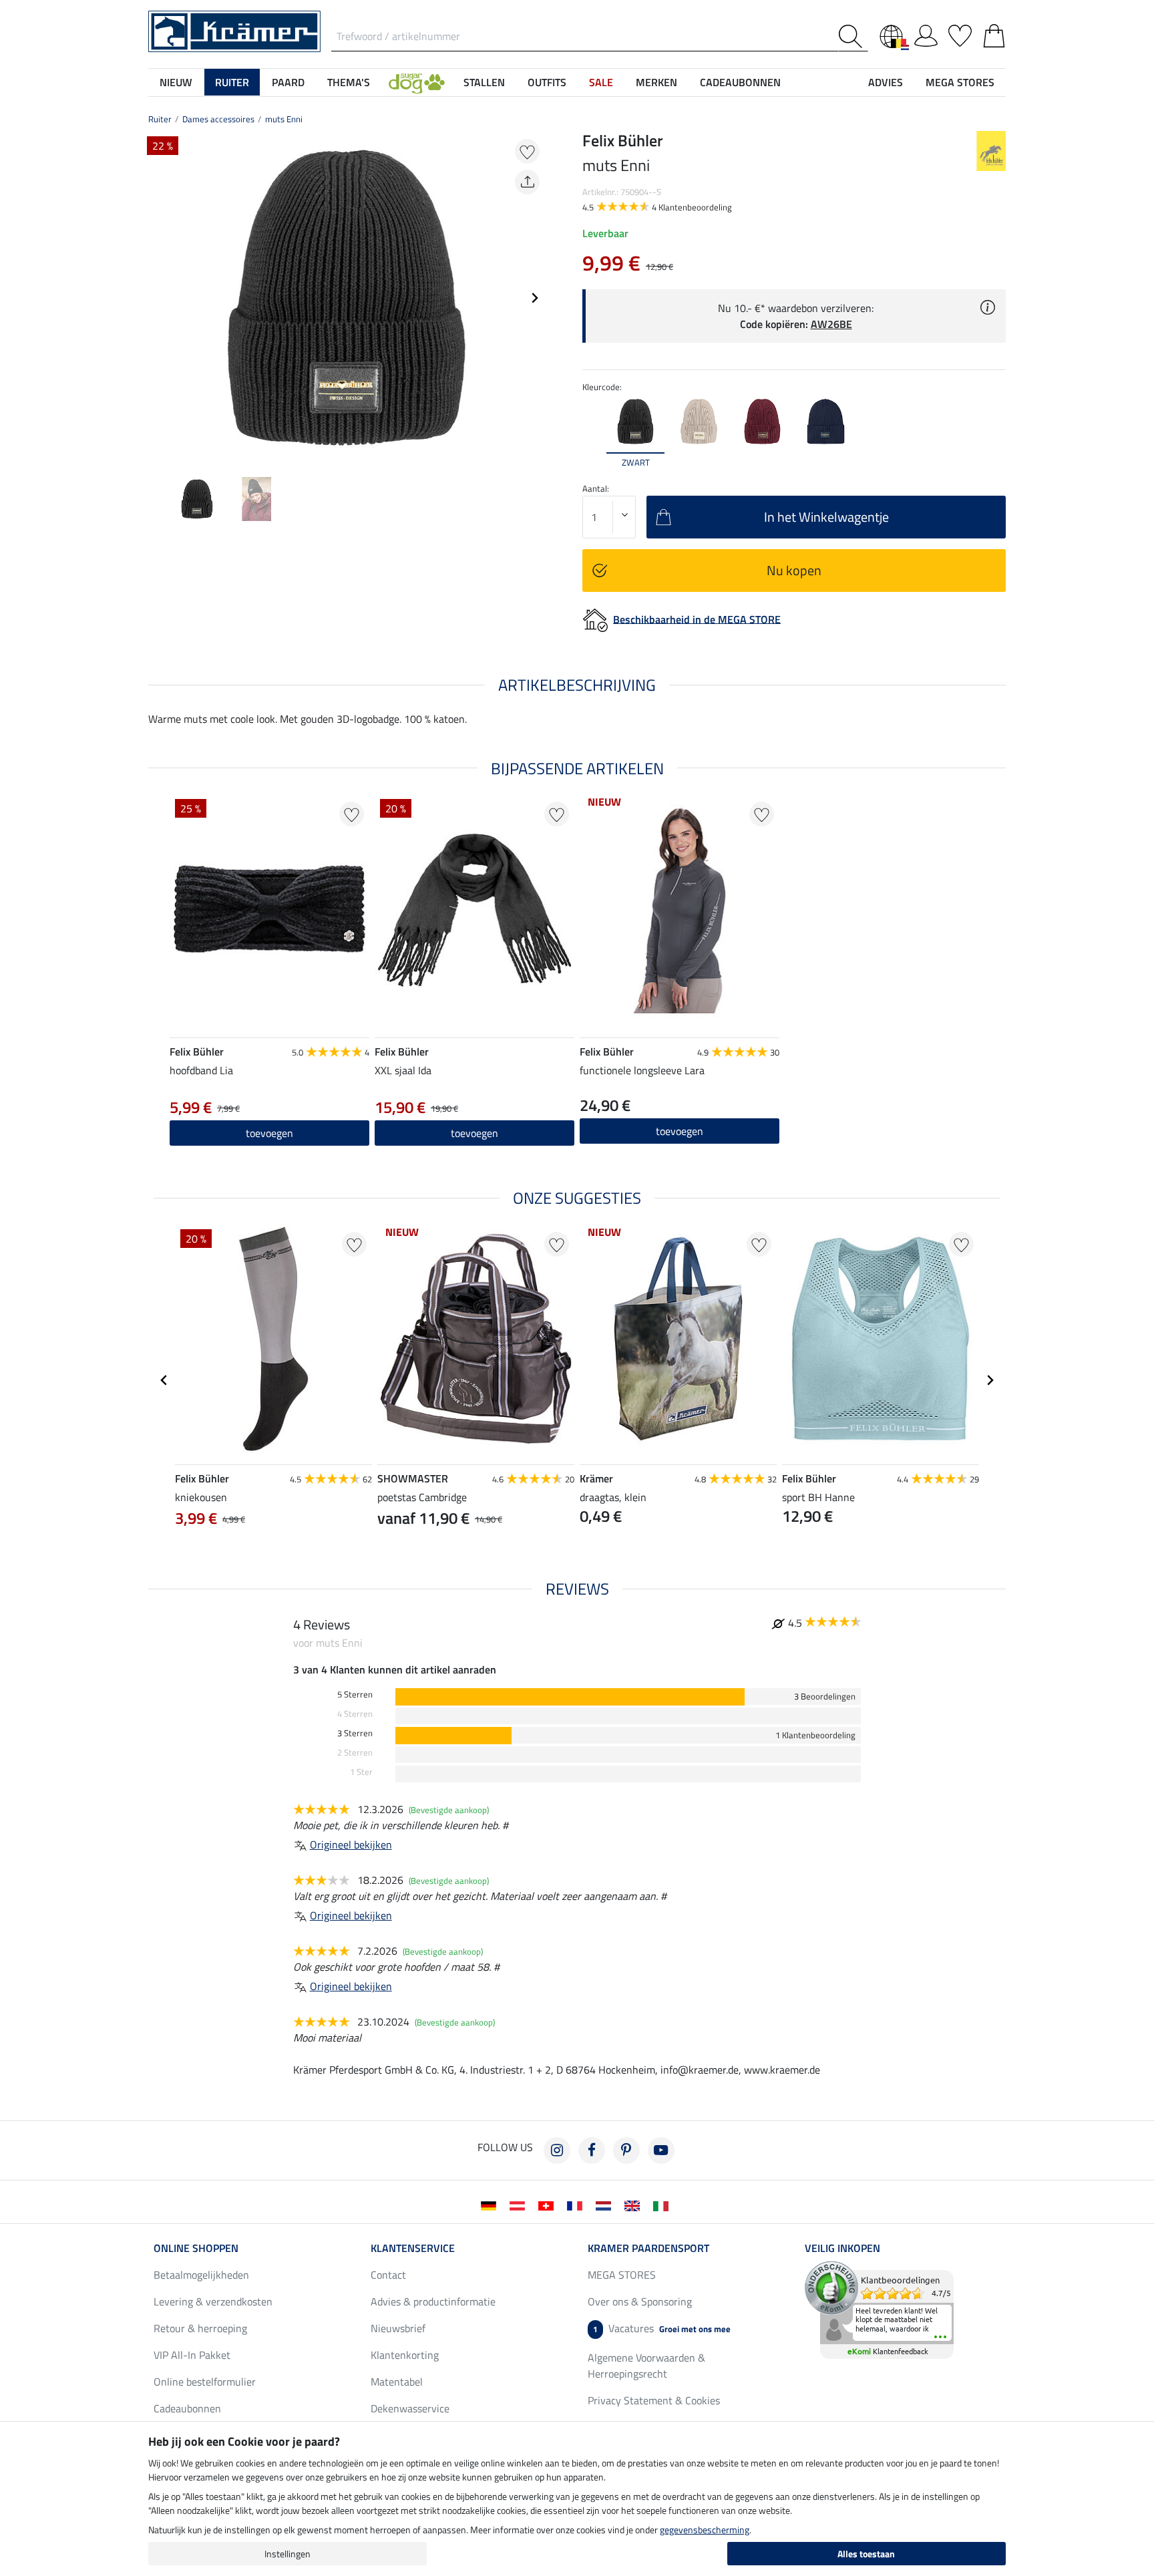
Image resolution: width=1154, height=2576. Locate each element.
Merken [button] (656, 82)
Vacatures (662, 2328)
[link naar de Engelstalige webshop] (635, 2205)
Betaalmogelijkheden (201, 2275)
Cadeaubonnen (187, 2408)
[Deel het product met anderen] (527, 182)
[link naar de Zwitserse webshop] (549, 2205)
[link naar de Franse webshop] (577, 2205)
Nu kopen (794, 570)
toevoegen (680, 1131)
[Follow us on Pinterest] (626, 2150)
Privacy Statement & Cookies (654, 2400)
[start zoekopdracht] (853, 36)
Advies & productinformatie (433, 2301)
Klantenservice (413, 2248)
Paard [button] (288, 82)
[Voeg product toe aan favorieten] (527, 151)
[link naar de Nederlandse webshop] (606, 2205)
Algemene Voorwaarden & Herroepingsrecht (646, 2366)
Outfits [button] (547, 82)
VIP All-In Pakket (192, 2355)
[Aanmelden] (926, 33)
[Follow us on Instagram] (557, 2150)
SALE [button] (601, 82)
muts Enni (284, 119)
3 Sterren (355, 1733)
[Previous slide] (159, 298)
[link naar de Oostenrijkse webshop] (520, 2205)
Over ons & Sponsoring (640, 2301)
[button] (417, 82)
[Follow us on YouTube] (661, 2150)
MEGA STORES (960, 82)
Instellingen (287, 2554)
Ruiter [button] (232, 82)
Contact (388, 2275)
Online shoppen (196, 2248)
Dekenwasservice (410, 2408)
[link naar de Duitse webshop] (491, 2205)
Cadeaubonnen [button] (740, 82)
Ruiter (160, 119)
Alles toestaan (866, 2554)
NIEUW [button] (176, 82)
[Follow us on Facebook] (592, 2150)
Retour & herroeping (200, 2328)
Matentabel (397, 2382)
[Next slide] (534, 298)
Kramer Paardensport (648, 2248)
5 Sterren (355, 1695)
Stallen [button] (484, 82)
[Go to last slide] (164, 1380)
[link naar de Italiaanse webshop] (663, 2205)
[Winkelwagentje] (994, 33)
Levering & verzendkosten (213, 2301)
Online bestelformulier (205, 2382)
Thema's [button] (349, 82)
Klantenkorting (405, 2355)
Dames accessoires (218, 119)
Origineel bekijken (351, 1844)
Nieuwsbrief (398, 2328)
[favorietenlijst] (960, 33)
